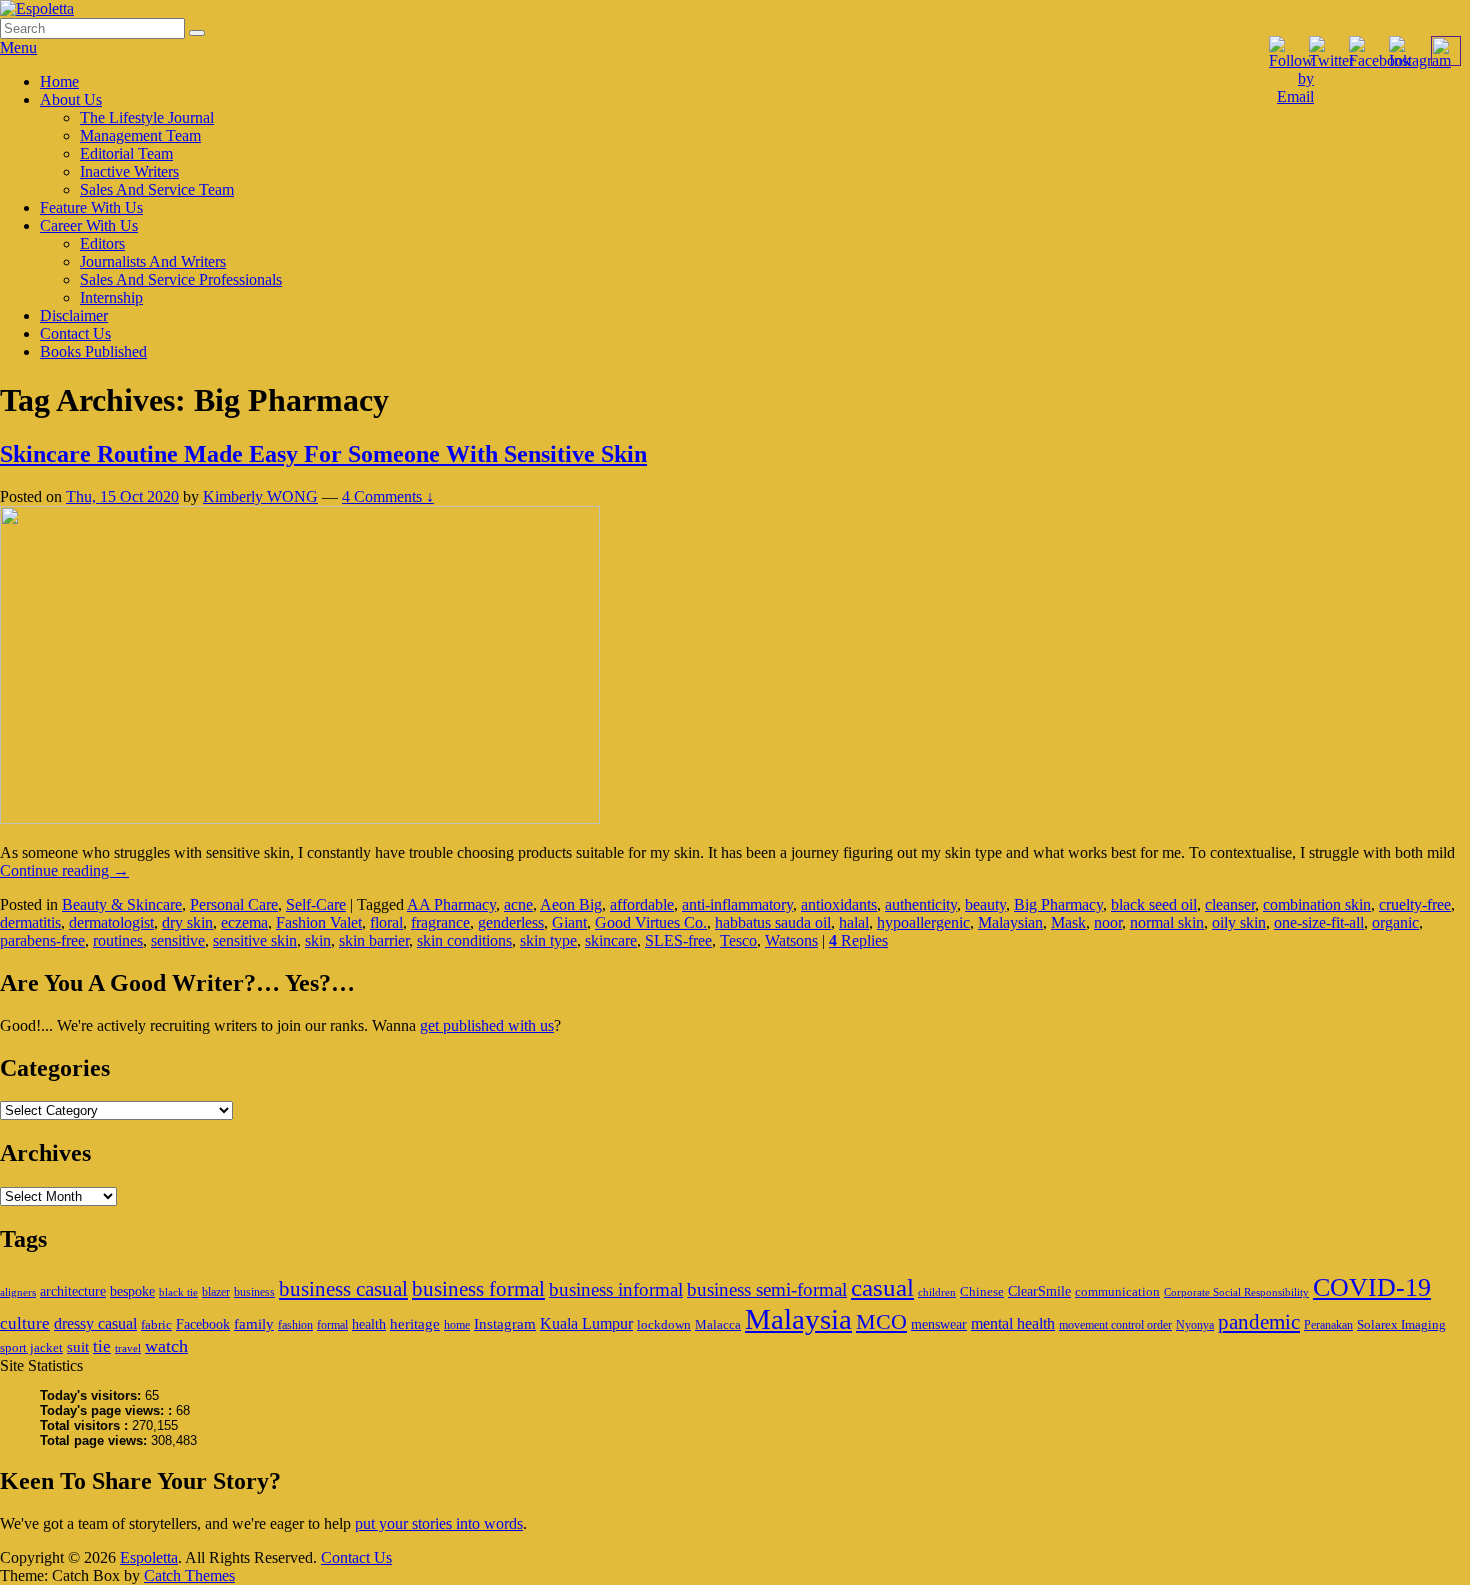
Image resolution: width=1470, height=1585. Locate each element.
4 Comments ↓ (388, 496)
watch (166, 1346)
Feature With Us (91, 207)
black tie (178, 1292)
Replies (858, 940)
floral (386, 922)
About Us (71, 99)
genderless (511, 922)
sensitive (178, 940)
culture (25, 1323)
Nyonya (1195, 1325)
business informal (616, 1289)
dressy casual (95, 1323)
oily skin (1239, 922)
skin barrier (374, 940)
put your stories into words (439, 1523)
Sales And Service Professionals (181, 279)
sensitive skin (255, 940)
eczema (244, 922)
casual (882, 1287)
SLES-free (678, 940)
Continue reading (64, 870)
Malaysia (798, 1319)
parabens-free (42, 940)
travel (128, 1348)
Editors (102, 243)
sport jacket (31, 1347)
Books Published (93, 351)
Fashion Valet (319, 922)
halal (854, 922)
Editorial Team (126, 153)
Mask (1068, 922)
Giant (569, 922)
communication (1117, 1291)
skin (318, 940)
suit (78, 1346)
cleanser (1230, 904)
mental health (1013, 1323)
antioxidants (839, 904)
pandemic (1259, 1322)
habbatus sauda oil (773, 922)
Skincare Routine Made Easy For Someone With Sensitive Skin (323, 454)
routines (118, 940)
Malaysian (1010, 922)
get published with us (487, 1025)
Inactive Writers (129, 171)
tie (102, 1346)
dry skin (187, 922)
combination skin (1317, 904)
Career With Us (89, 225)
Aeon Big (571, 904)
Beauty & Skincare (122, 904)
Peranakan (1328, 1325)
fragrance (440, 922)
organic (1395, 922)
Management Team (140, 135)
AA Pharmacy (451, 904)
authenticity (921, 904)
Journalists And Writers (153, 261)
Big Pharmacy (1058, 904)
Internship (111, 297)
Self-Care (316, 904)
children (937, 1292)
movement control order (1115, 1325)
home (457, 1325)
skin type (548, 940)
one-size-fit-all (1319, 922)
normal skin (1167, 922)
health (369, 1324)
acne (518, 904)
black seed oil (1154, 904)
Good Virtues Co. (651, 922)
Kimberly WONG (260, 496)
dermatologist (111, 922)
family (254, 1323)
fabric (156, 1324)
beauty (985, 904)
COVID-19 (1372, 1287)
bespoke (132, 1291)
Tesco (738, 940)
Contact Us (75, 333)
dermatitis (30, 922)
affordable (642, 904)
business (254, 1292)
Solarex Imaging (1401, 1324)
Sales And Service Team (157, 189)
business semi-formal (767, 1289)
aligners (18, 1292)
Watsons (791, 940)
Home (59, 81)
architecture (73, 1291)
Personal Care (234, 904)
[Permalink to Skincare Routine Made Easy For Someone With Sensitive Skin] (300, 818)
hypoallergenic (923, 922)
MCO (881, 1322)
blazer (216, 1292)
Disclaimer (74, 315)
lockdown (664, 1324)
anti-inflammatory (737, 904)
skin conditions (464, 940)
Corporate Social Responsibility (1236, 1292)
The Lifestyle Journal (147, 117)
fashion (295, 1325)
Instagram (505, 1323)
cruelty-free (1415, 904)
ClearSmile (1039, 1291)
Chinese (982, 1291)
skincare (611, 940)
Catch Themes (189, 1575)
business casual (343, 1289)
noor (1108, 922)
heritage (415, 1323)
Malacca (718, 1324)
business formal (478, 1289)
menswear (939, 1324)
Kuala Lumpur (586, 1323)
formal (332, 1325)
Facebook (203, 1324)
